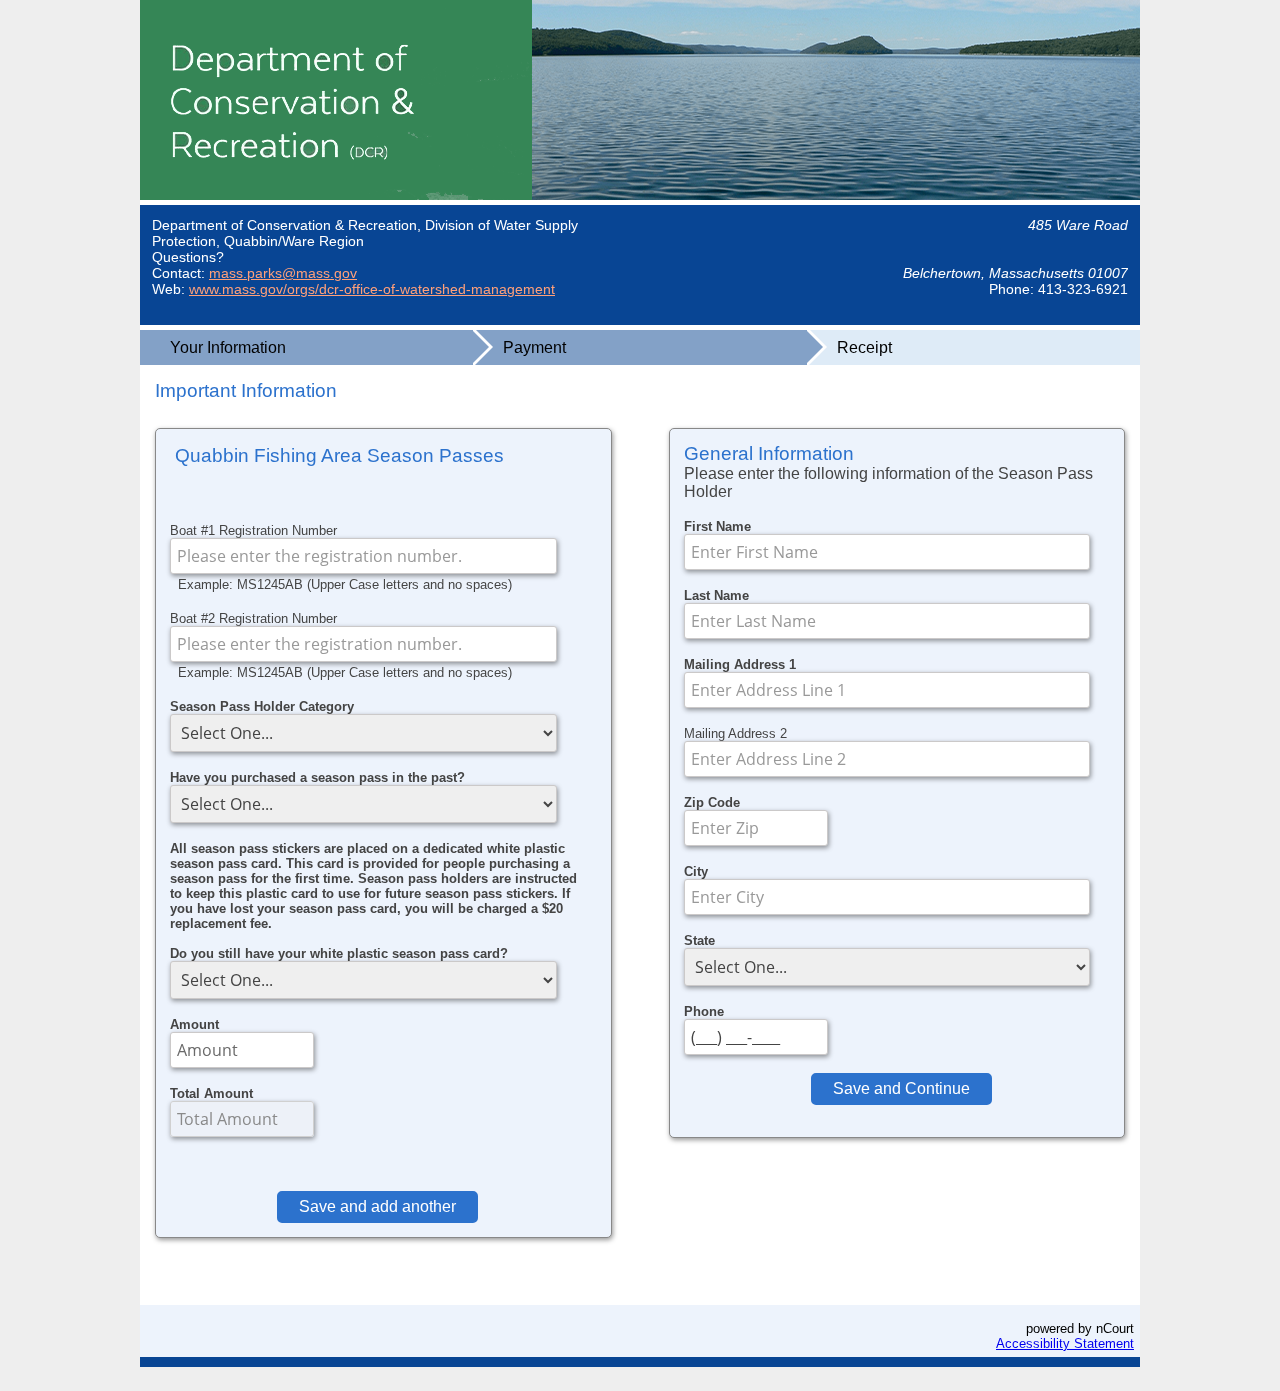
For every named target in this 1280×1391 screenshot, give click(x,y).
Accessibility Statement (1065, 1343)
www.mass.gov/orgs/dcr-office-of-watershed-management (372, 289)
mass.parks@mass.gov (283, 273)
